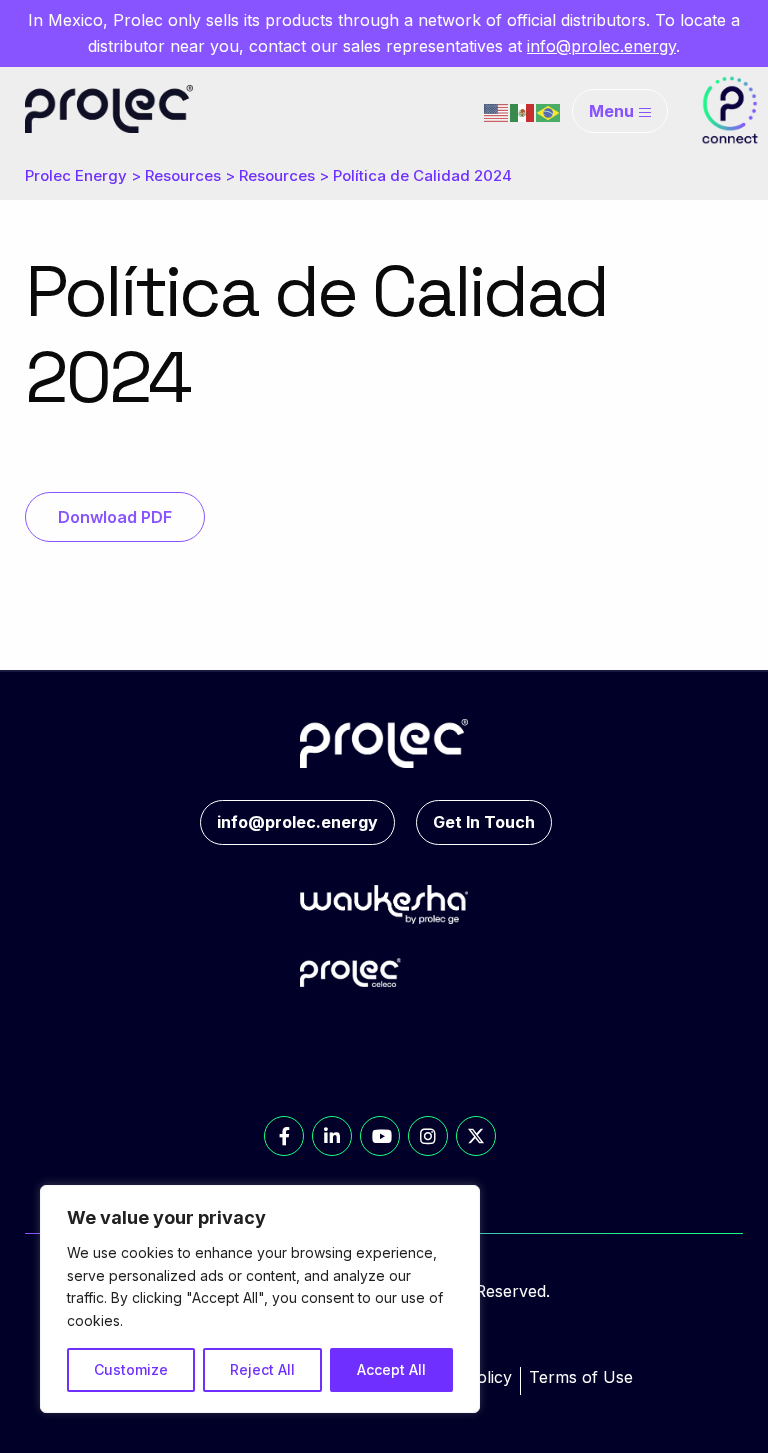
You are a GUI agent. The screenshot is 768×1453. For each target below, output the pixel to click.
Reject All (262, 1369)
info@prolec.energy (601, 46)
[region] (260, 1299)
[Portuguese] (549, 111)
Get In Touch (484, 822)
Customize (131, 1369)
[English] (497, 111)
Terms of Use (581, 1377)
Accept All (391, 1369)
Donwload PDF (115, 517)
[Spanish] (523, 111)
